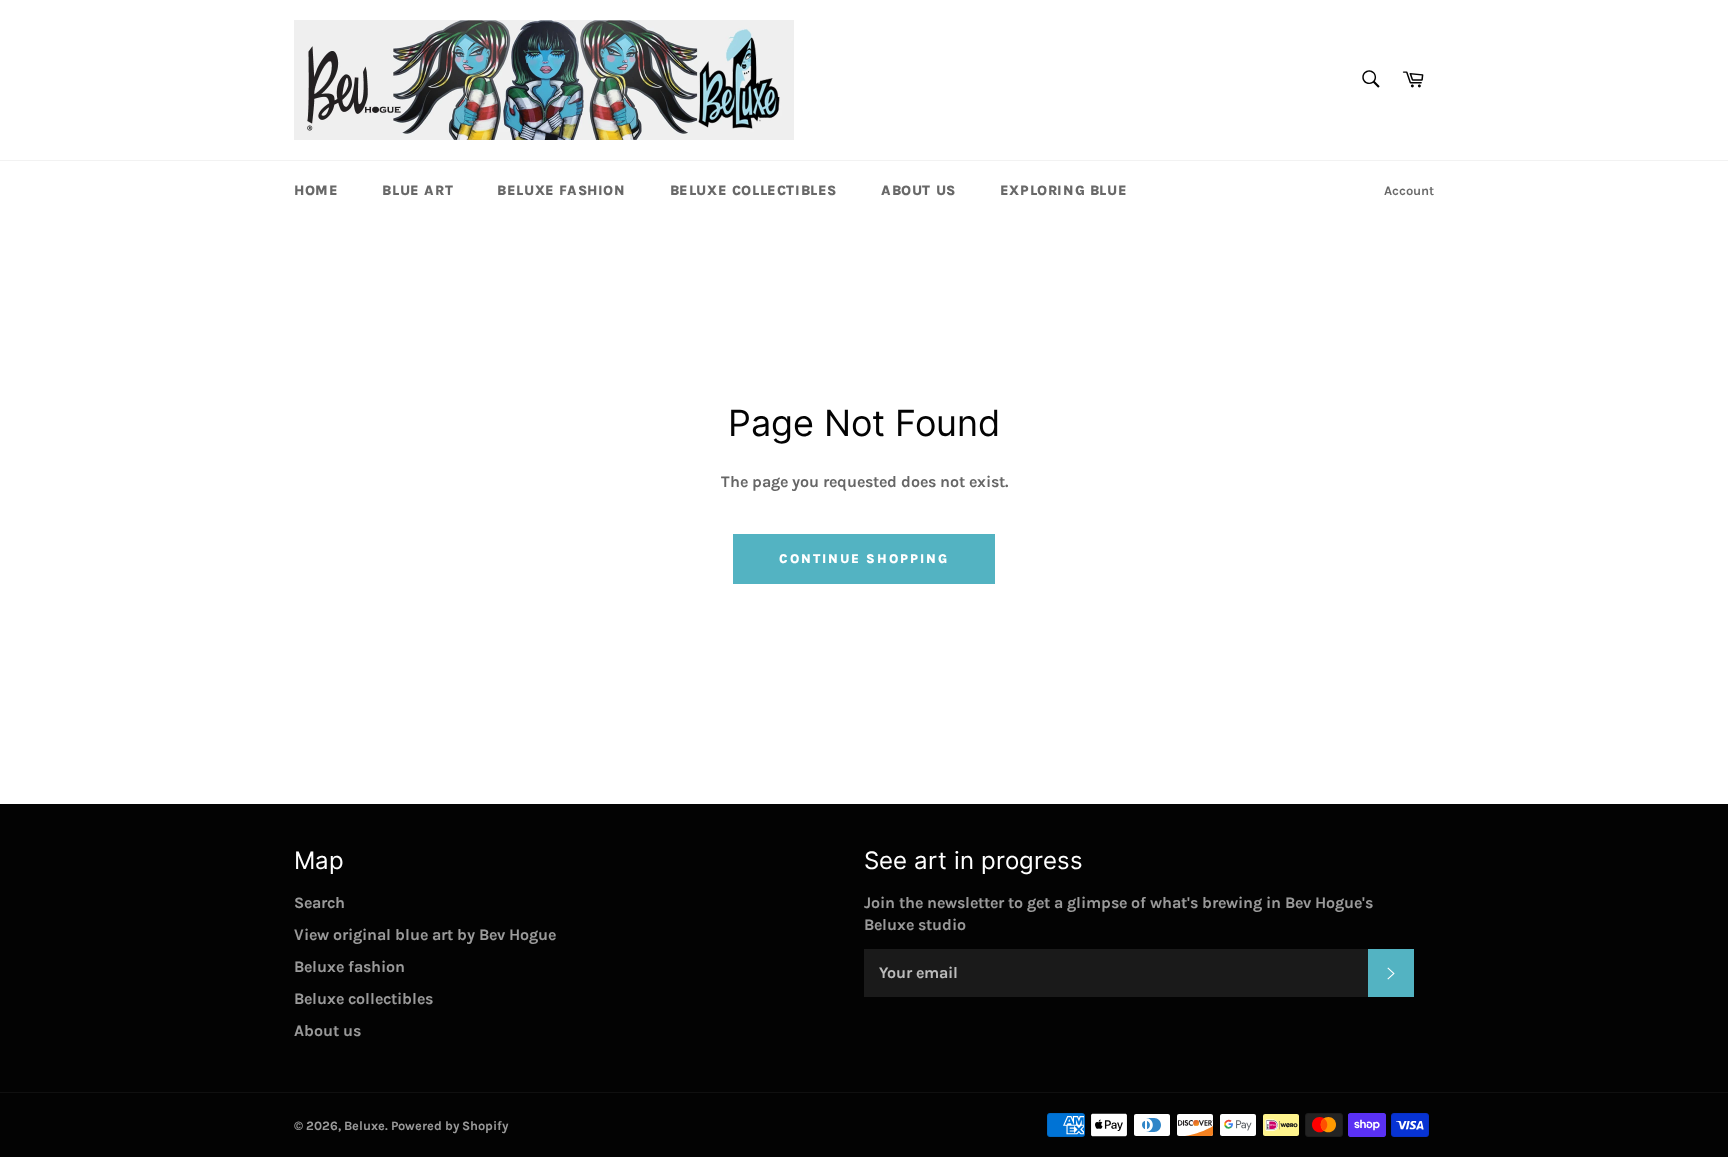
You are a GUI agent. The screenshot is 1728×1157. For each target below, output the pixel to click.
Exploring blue (1063, 190)
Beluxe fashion (561, 190)
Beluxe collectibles (753, 190)
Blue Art (417, 190)
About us (918, 190)
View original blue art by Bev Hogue (425, 934)
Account (1409, 190)
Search (319, 902)
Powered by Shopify (449, 1125)
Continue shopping (864, 558)
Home (316, 190)
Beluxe (364, 1125)
